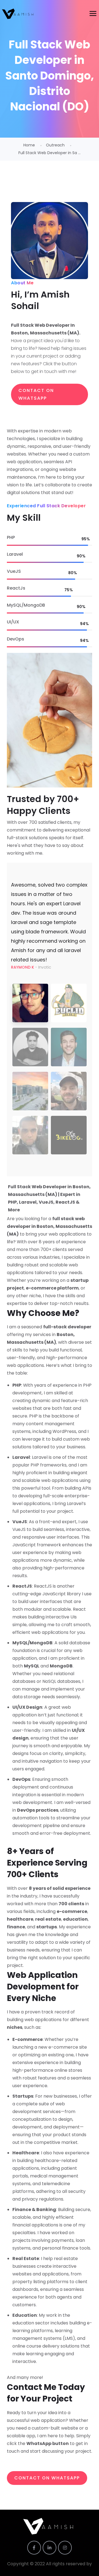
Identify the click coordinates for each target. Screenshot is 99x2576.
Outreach (55, 145)
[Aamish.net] (19, 14)
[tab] (30, 1003)
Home (29, 145)
